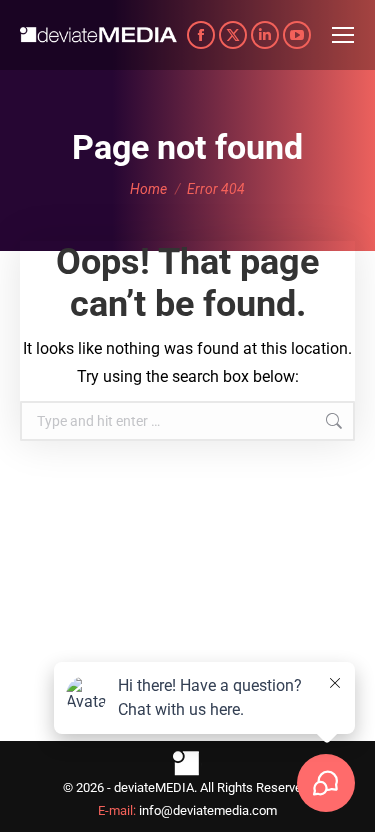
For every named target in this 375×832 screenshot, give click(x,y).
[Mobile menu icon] (343, 35)
